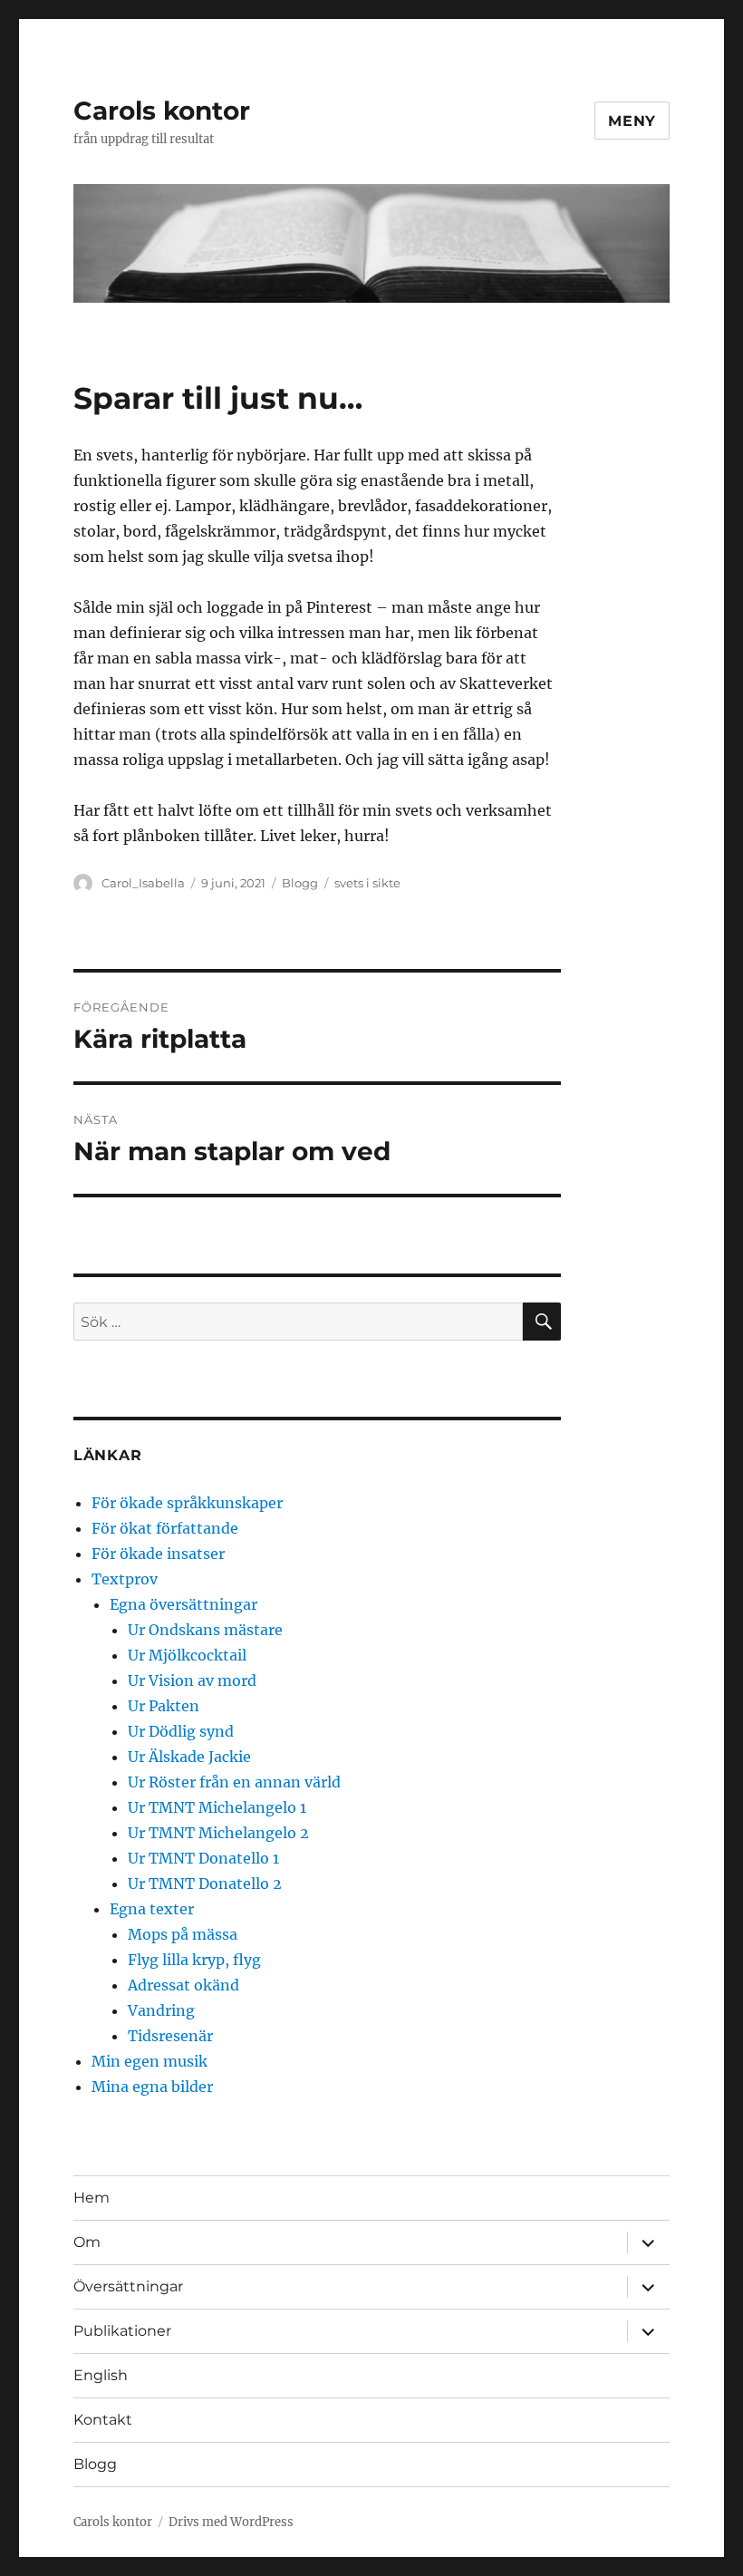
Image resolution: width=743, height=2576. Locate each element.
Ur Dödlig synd (181, 1731)
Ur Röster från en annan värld (234, 1782)
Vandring (161, 2010)
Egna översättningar (183, 1604)
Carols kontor (162, 111)
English (101, 2375)
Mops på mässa (183, 1934)
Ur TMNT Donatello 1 (203, 1858)
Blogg (300, 883)
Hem (92, 2198)
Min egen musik (150, 2061)
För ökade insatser (158, 1554)
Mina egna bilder (152, 2087)
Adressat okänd (183, 1985)
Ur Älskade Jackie (189, 1757)
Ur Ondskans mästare (205, 1630)
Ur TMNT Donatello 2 (205, 1884)
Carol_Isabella (143, 883)
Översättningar (128, 2286)
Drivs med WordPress (231, 2522)
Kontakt (103, 2420)
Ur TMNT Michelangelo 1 (217, 1807)
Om (87, 2242)
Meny (632, 121)
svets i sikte (367, 883)
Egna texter (152, 1909)
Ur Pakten (164, 1706)
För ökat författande (165, 1528)
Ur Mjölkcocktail (187, 1655)
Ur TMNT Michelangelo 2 (218, 1833)
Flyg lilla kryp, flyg (194, 1960)
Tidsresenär (170, 2036)
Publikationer (122, 2331)
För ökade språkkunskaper (187, 1503)
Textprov (125, 1579)
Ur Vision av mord (192, 1680)
